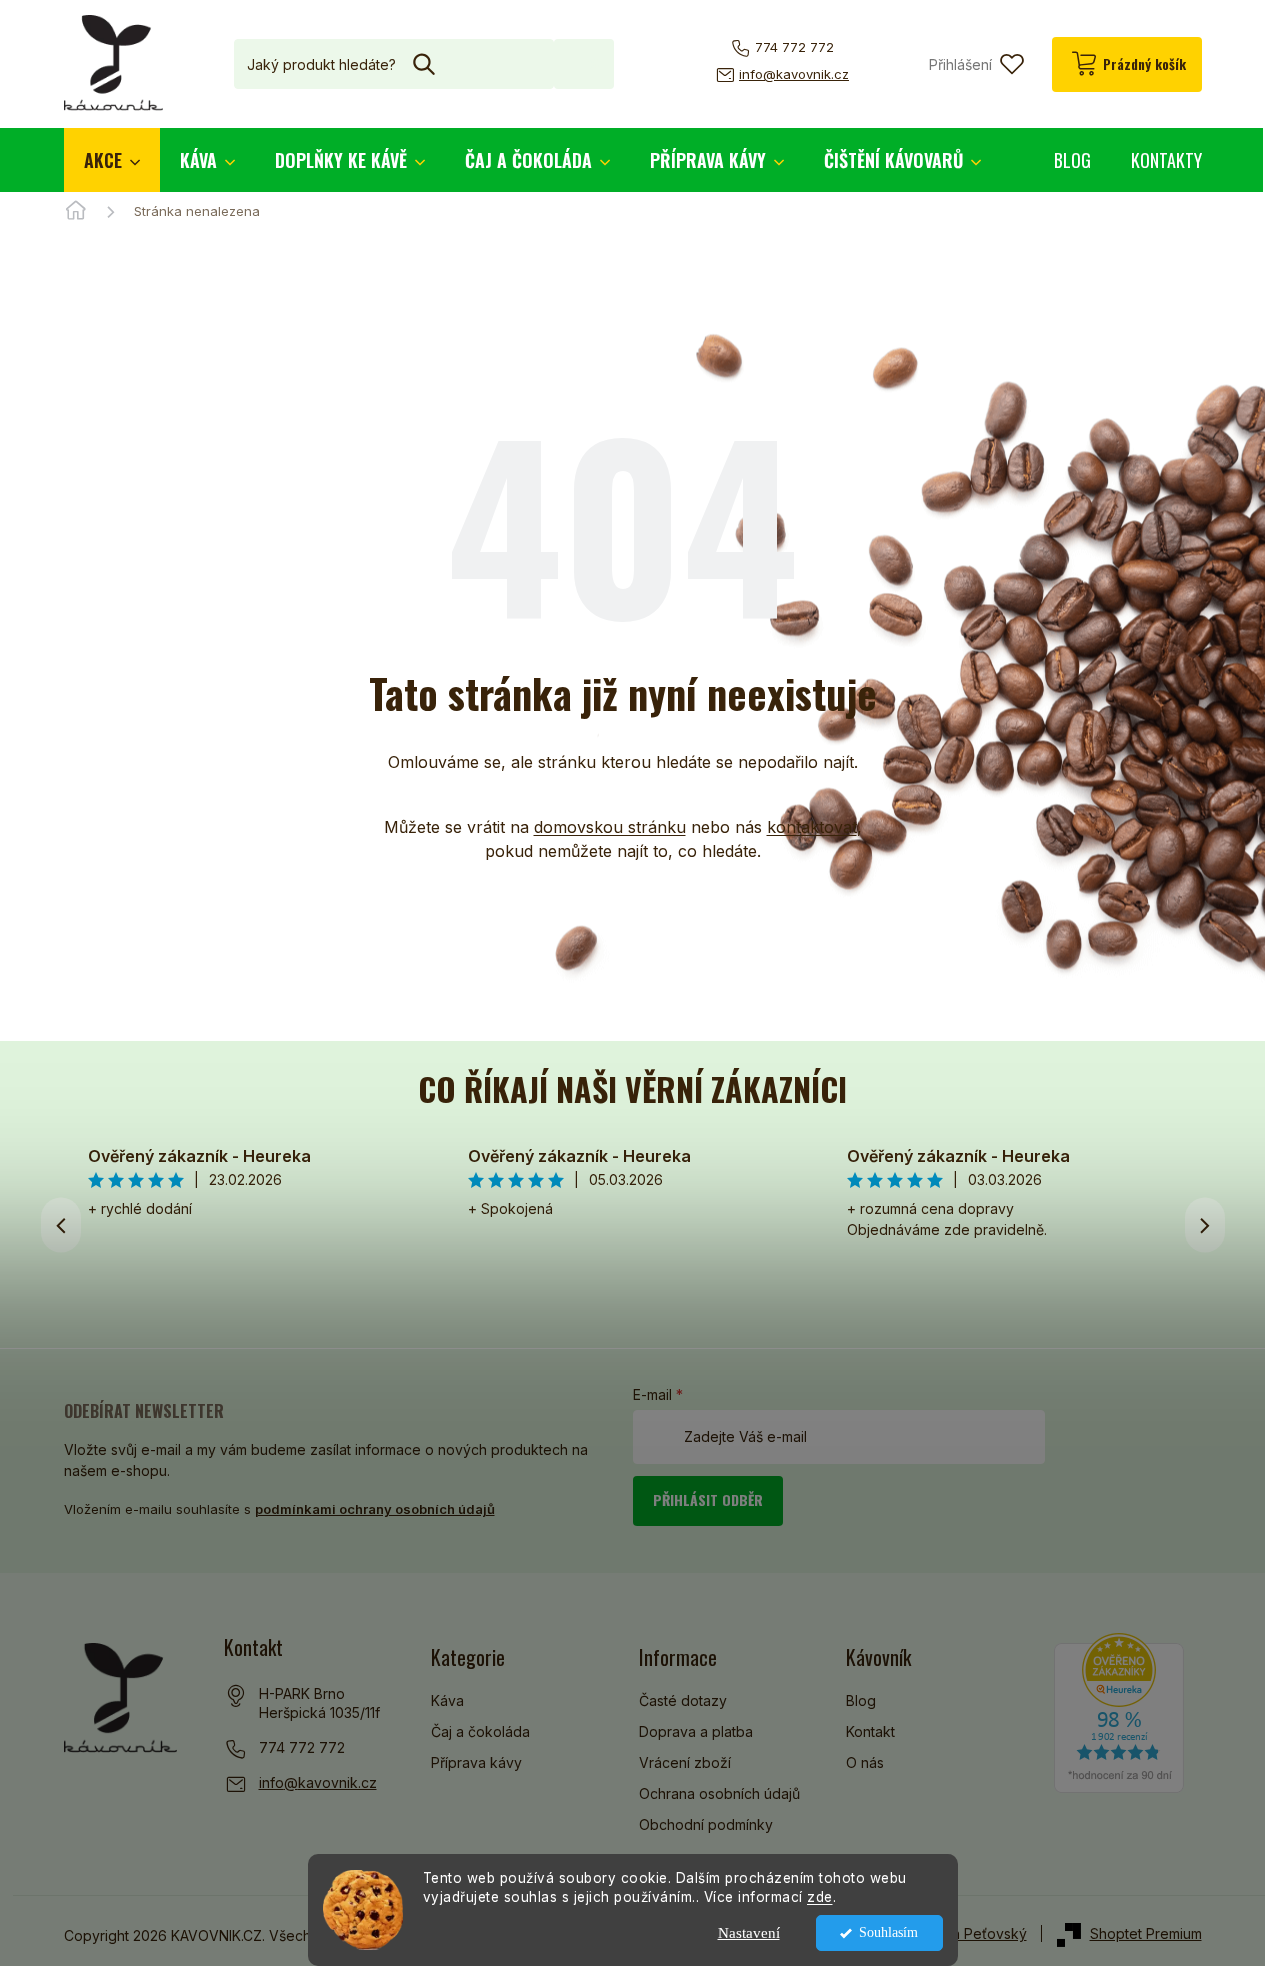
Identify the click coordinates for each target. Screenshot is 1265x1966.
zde (820, 1897)
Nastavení (749, 1933)
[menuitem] (112, 160)
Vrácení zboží (685, 1762)
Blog (861, 1700)
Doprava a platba (696, 1731)
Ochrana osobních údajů (719, 1793)
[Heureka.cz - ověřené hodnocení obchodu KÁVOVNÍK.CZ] (1119, 1713)
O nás (865, 1762)
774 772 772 (302, 1747)
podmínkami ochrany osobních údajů (375, 1509)
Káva (447, 1700)
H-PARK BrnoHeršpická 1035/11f (319, 1703)
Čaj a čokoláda (480, 1731)
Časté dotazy (683, 1700)
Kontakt (870, 1731)
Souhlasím (888, 1932)
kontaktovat (812, 827)
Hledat (584, 63)
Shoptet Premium (1146, 1933)
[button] (1205, 1225)
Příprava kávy (476, 1762)
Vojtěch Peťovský (969, 1933)
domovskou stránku (610, 827)
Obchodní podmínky (706, 1824)
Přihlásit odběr (708, 1499)
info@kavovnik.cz (318, 1782)
